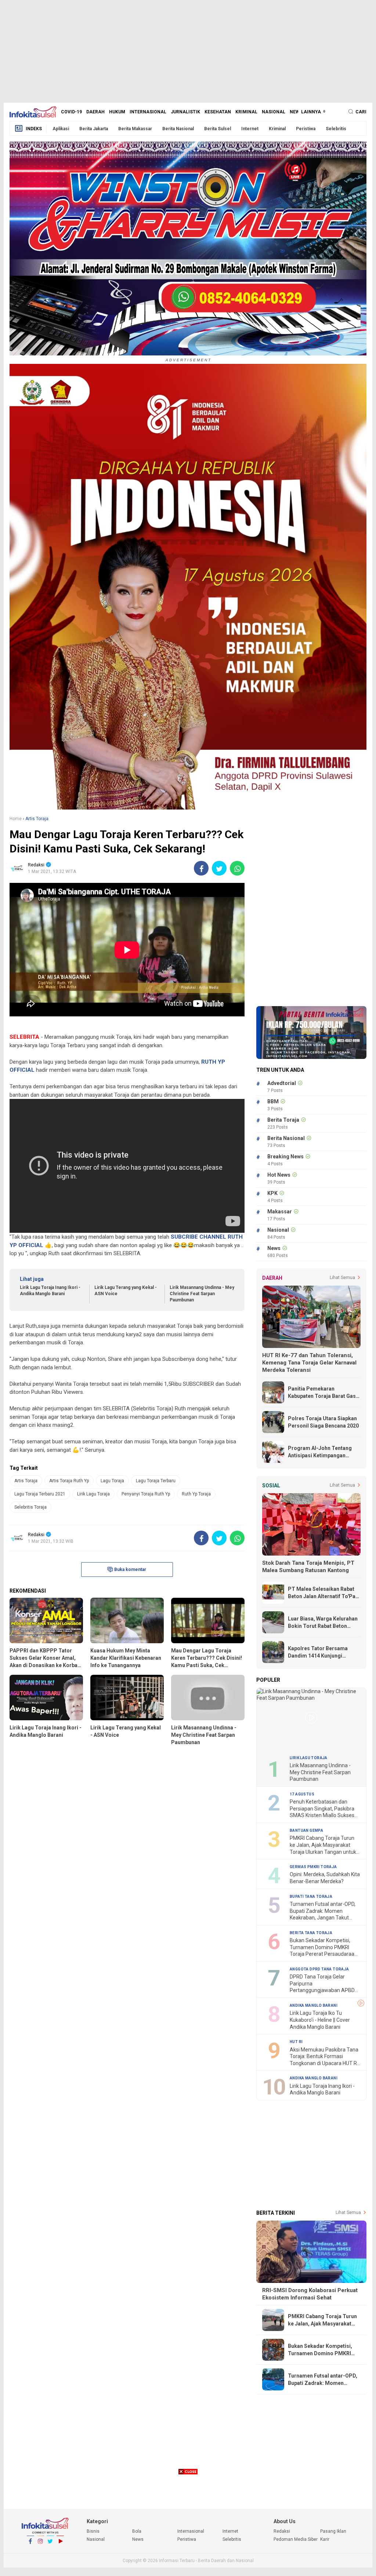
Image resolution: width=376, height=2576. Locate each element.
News (296, 112)
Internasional (148, 112)
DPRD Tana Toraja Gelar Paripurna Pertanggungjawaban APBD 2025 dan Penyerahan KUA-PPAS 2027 (322, 1984)
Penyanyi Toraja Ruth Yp (146, 1494)
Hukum (117, 112)
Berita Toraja (283, 1120)
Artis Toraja (26, 1481)
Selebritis (336, 129)
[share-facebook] (201, 868)
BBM (273, 1101)
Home (16, 819)
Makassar (280, 1212)
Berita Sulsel (218, 129)
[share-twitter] (219, 868)
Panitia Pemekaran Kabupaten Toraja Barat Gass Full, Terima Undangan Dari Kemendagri (323, 1393)
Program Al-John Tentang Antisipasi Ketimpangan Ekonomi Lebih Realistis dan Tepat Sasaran (322, 1452)
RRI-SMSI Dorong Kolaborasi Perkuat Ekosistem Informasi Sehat (310, 2294)
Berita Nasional (178, 129)
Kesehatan (218, 112)
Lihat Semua (342, 1278)
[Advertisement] (188, 51)
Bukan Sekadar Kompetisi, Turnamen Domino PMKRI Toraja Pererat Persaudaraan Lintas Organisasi (323, 1947)
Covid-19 (71, 112)
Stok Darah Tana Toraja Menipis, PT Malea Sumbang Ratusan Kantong (308, 1567)
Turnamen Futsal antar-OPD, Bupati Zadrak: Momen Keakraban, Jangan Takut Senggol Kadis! (323, 1911)
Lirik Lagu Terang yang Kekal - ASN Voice (126, 1291)
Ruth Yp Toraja (196, 1494)
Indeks (34, 129)
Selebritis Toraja (30, 1507)
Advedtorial (282, 1083)
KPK (272, 1193)
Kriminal (246, 112)
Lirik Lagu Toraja (93, 1494)
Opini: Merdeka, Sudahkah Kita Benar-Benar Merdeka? (325, 1878)
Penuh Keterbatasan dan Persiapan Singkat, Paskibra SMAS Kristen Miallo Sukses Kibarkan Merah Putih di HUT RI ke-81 (323, 1809)
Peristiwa (306, 129)
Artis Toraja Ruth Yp (69, 1481)
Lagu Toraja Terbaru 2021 (40, 1494)
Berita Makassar (135, 129)
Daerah (95, 112)
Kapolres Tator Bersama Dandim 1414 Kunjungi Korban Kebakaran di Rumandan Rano (318, 1652)
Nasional (274, 112)
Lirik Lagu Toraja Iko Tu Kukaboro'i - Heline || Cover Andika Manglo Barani (320, 2020)
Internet (250, 129)
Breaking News (285, 1157)
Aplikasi (61, 129)
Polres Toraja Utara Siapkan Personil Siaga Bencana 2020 (323, 1422)
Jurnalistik (185, 112)
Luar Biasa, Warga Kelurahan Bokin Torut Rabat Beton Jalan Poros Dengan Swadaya (324, 1623)
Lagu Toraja (112, 1481)
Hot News (279, 1175)
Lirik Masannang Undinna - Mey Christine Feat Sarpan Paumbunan (202, 1294)
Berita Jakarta (94, 129)
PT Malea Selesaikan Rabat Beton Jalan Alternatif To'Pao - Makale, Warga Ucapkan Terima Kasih (323, 1593)
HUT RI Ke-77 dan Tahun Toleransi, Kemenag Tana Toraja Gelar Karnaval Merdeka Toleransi (309, 1363)
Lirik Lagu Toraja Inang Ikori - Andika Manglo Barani (50, 1291)
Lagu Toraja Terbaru (156, 1481)
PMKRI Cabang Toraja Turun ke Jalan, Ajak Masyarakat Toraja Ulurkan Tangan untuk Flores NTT (323, 1845)
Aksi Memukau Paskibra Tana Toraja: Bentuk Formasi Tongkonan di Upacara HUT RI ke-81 (324, 2057)
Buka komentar (130, 1570)
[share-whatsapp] (237, 868)
